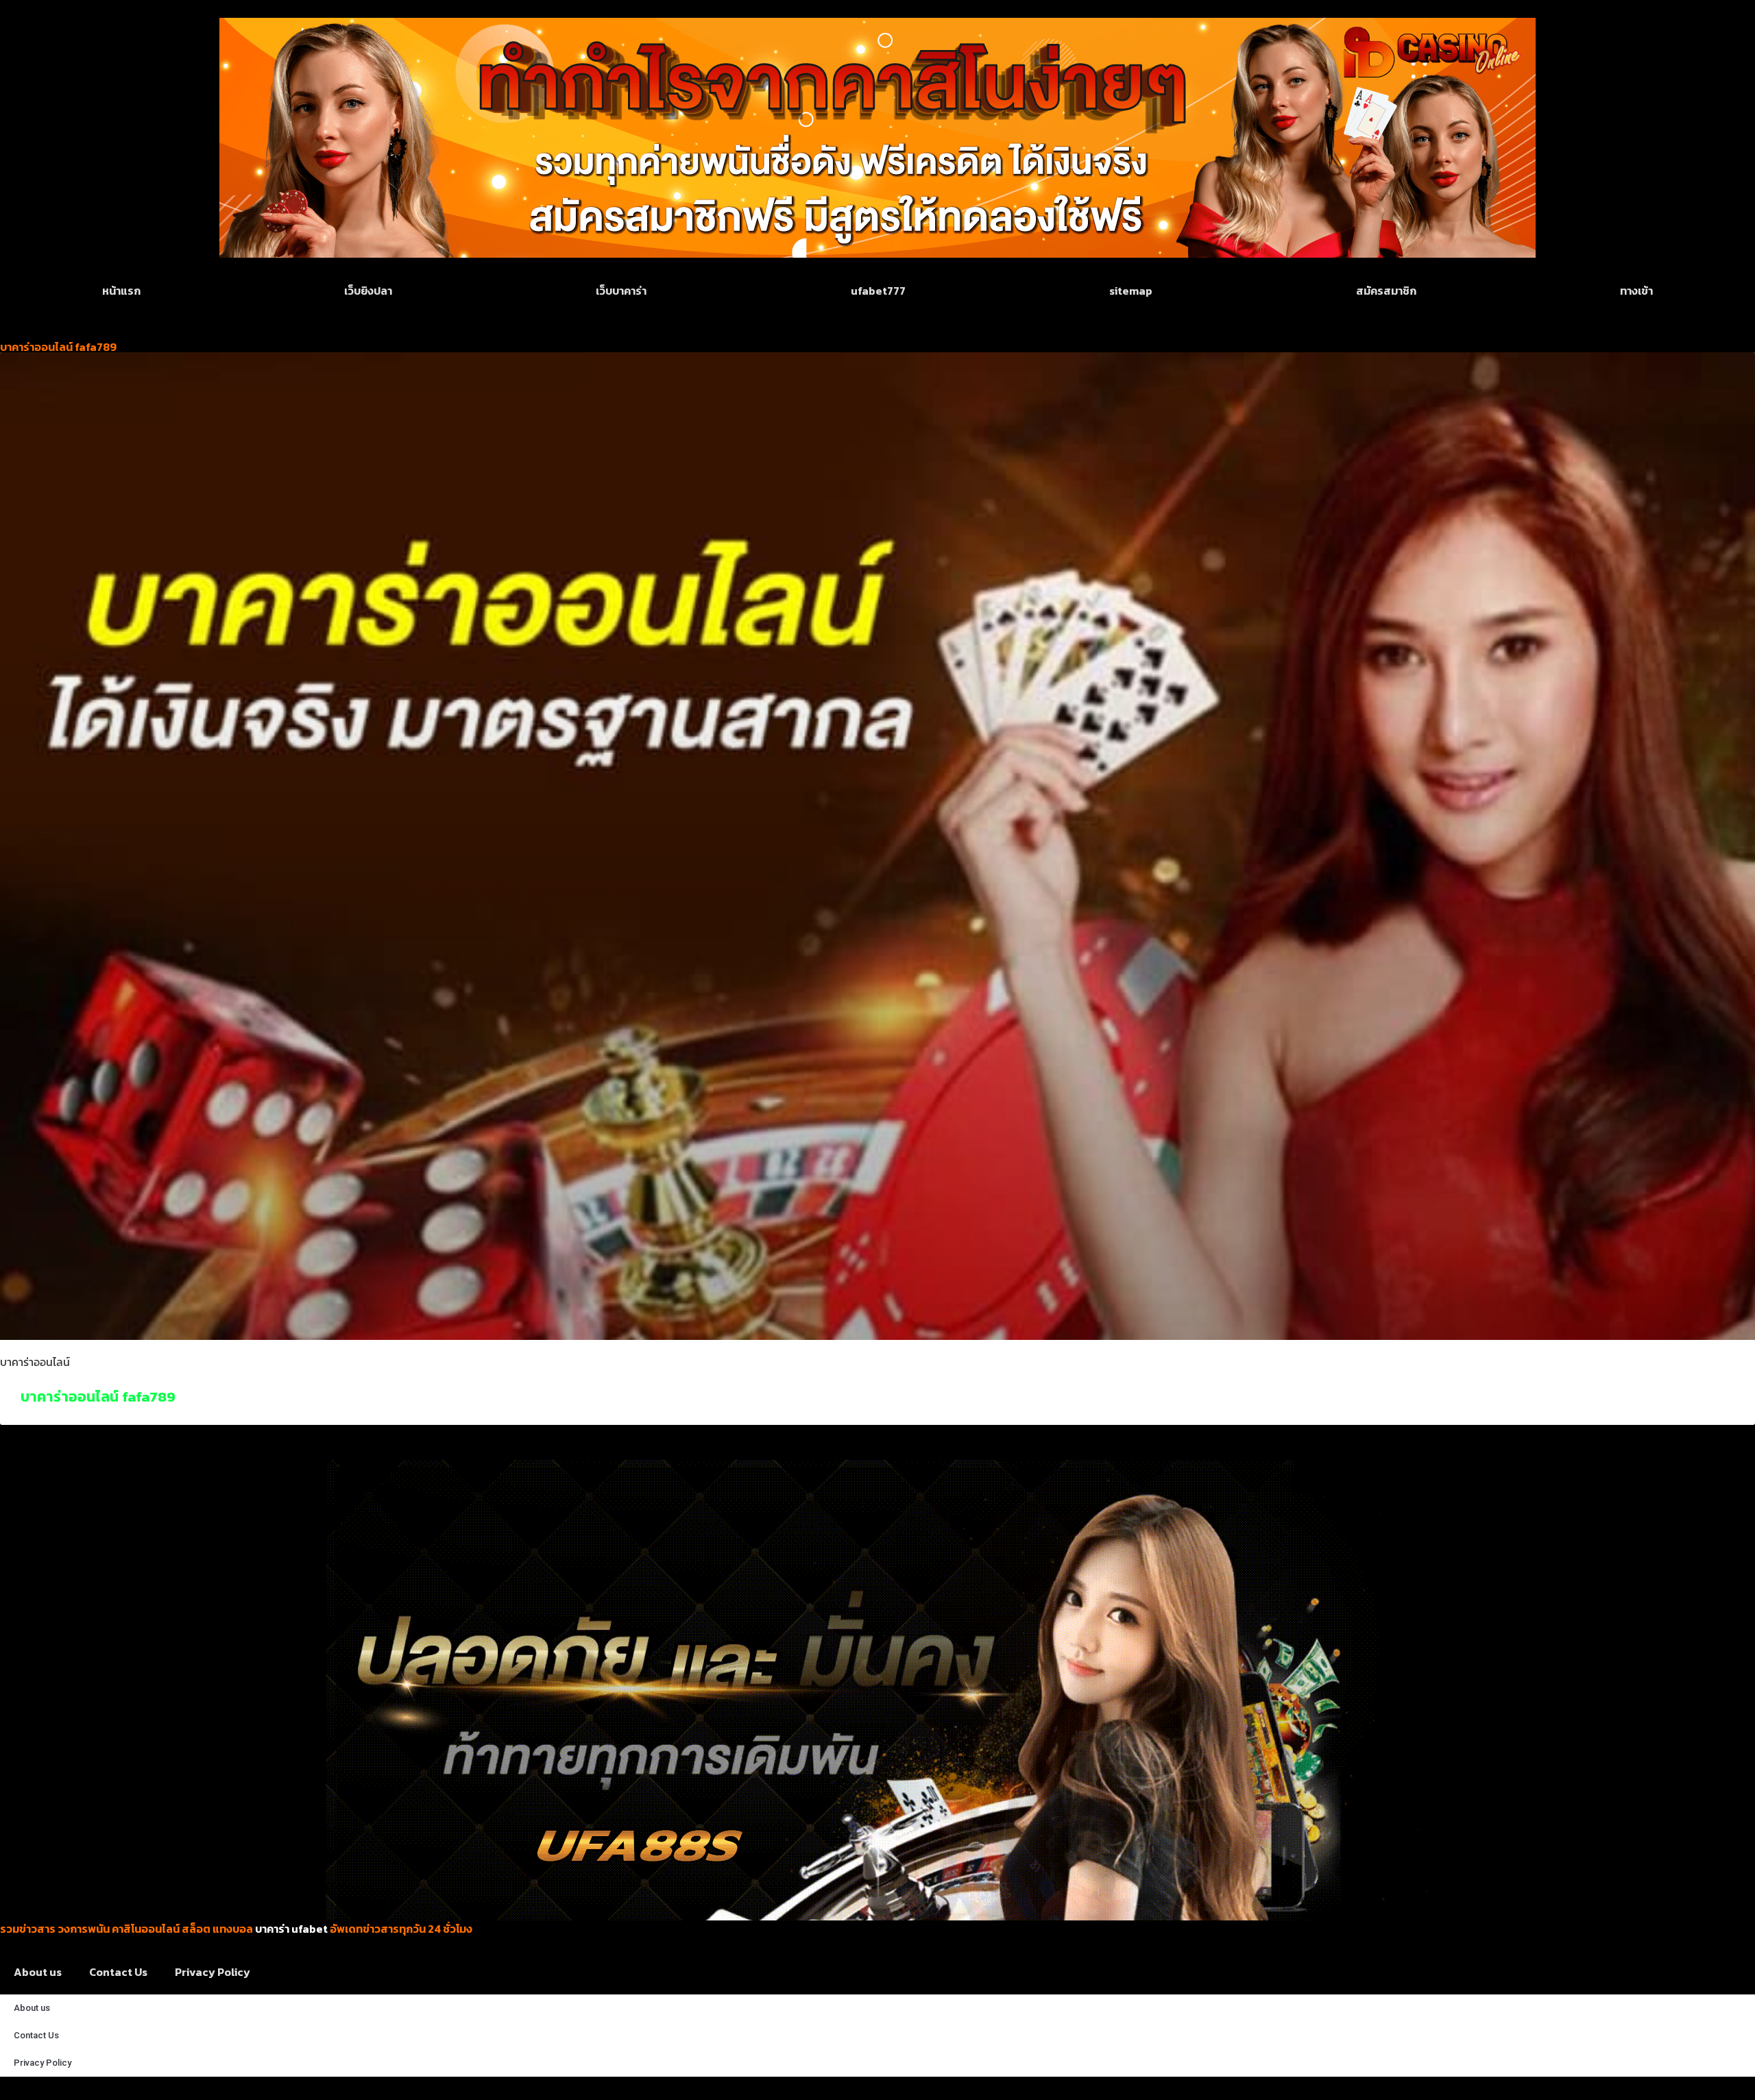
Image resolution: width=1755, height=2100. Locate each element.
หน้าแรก (121, 291)
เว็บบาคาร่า (621, 291)
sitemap (1131, 291)
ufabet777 (878, 291)
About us (38, 1972)
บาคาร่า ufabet (291, 1929)
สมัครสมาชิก (1386, 291)
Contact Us (118, 1972)
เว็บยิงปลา (368, 291)
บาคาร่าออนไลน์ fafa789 (98, 1396)
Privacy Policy (213, 1972)
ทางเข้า (1636, 291)
